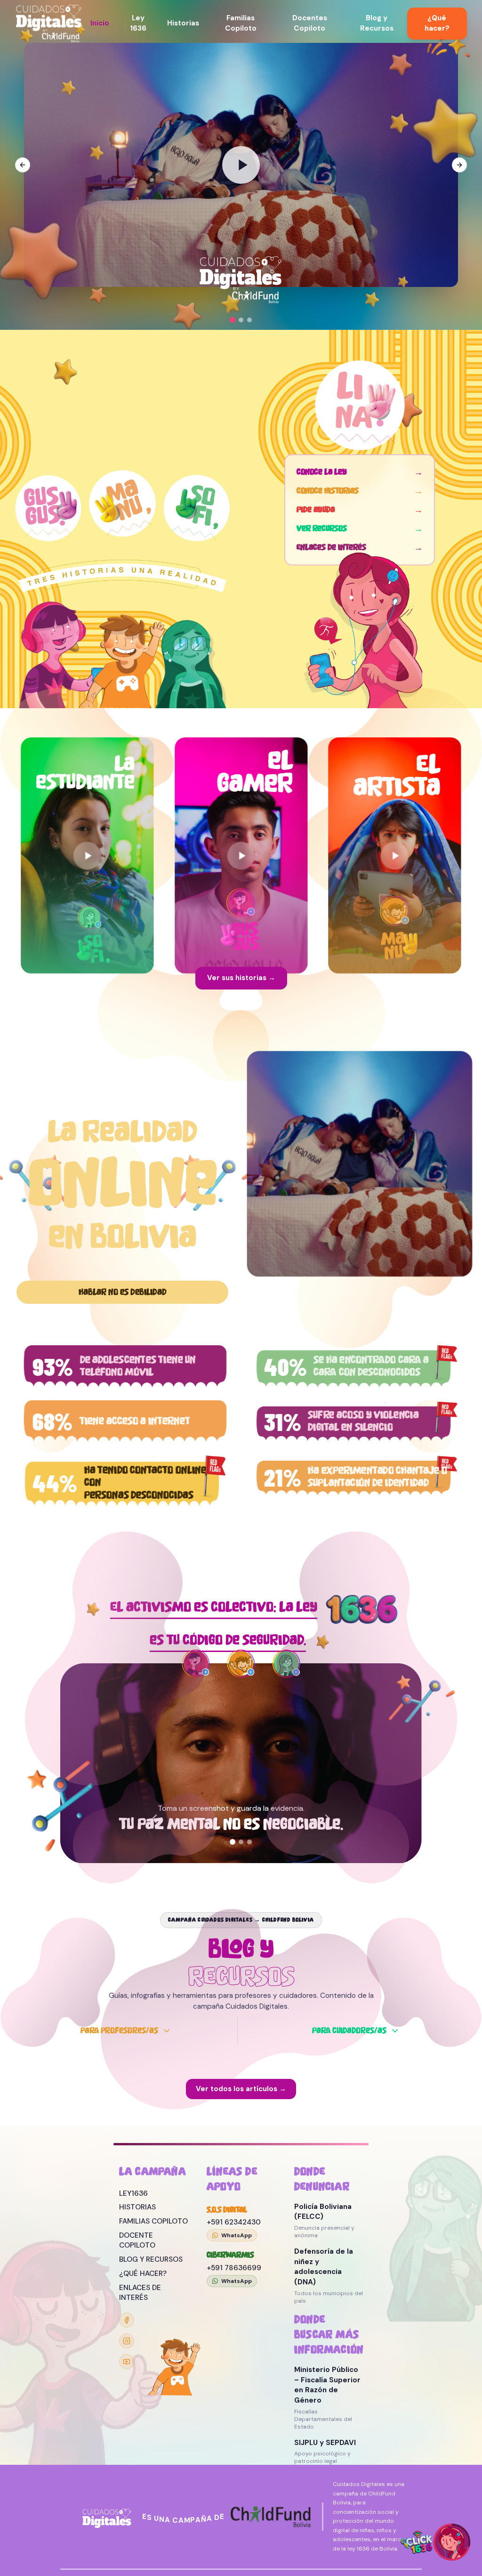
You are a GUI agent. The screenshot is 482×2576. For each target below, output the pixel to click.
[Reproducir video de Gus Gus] (241, 827)
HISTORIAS (137, 2207)
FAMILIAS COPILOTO (153, 2221)
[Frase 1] (233, 1842)
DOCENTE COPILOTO (137, 2241)
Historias (183, 23)
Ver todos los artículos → (241, 2070)
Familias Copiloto (241, 23)
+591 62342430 (234, 2222)
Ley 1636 (138, 23)
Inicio (100, 23)
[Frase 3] (249, 1842)
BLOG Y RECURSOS (151, 2259)
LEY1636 (133, 2193)
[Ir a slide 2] (241, 320)
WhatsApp (237, 2235)
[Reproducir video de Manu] (395, 827)
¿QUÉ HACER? (143, 2273)
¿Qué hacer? (437, 23)
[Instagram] (127, 2341)
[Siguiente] (328, 1819)
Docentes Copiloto (310, 23)
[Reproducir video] (241, 165)
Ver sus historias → (241, 978)
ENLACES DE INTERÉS (140, 2293)
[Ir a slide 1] (233, 320)
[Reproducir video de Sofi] (87, 827)
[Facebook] (127, 2320)
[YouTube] (127, 2362)
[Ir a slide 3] (249, 320)
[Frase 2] (241, 1842)
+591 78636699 (234, 2268)
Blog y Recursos (377, 23)
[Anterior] (154, 1819)
